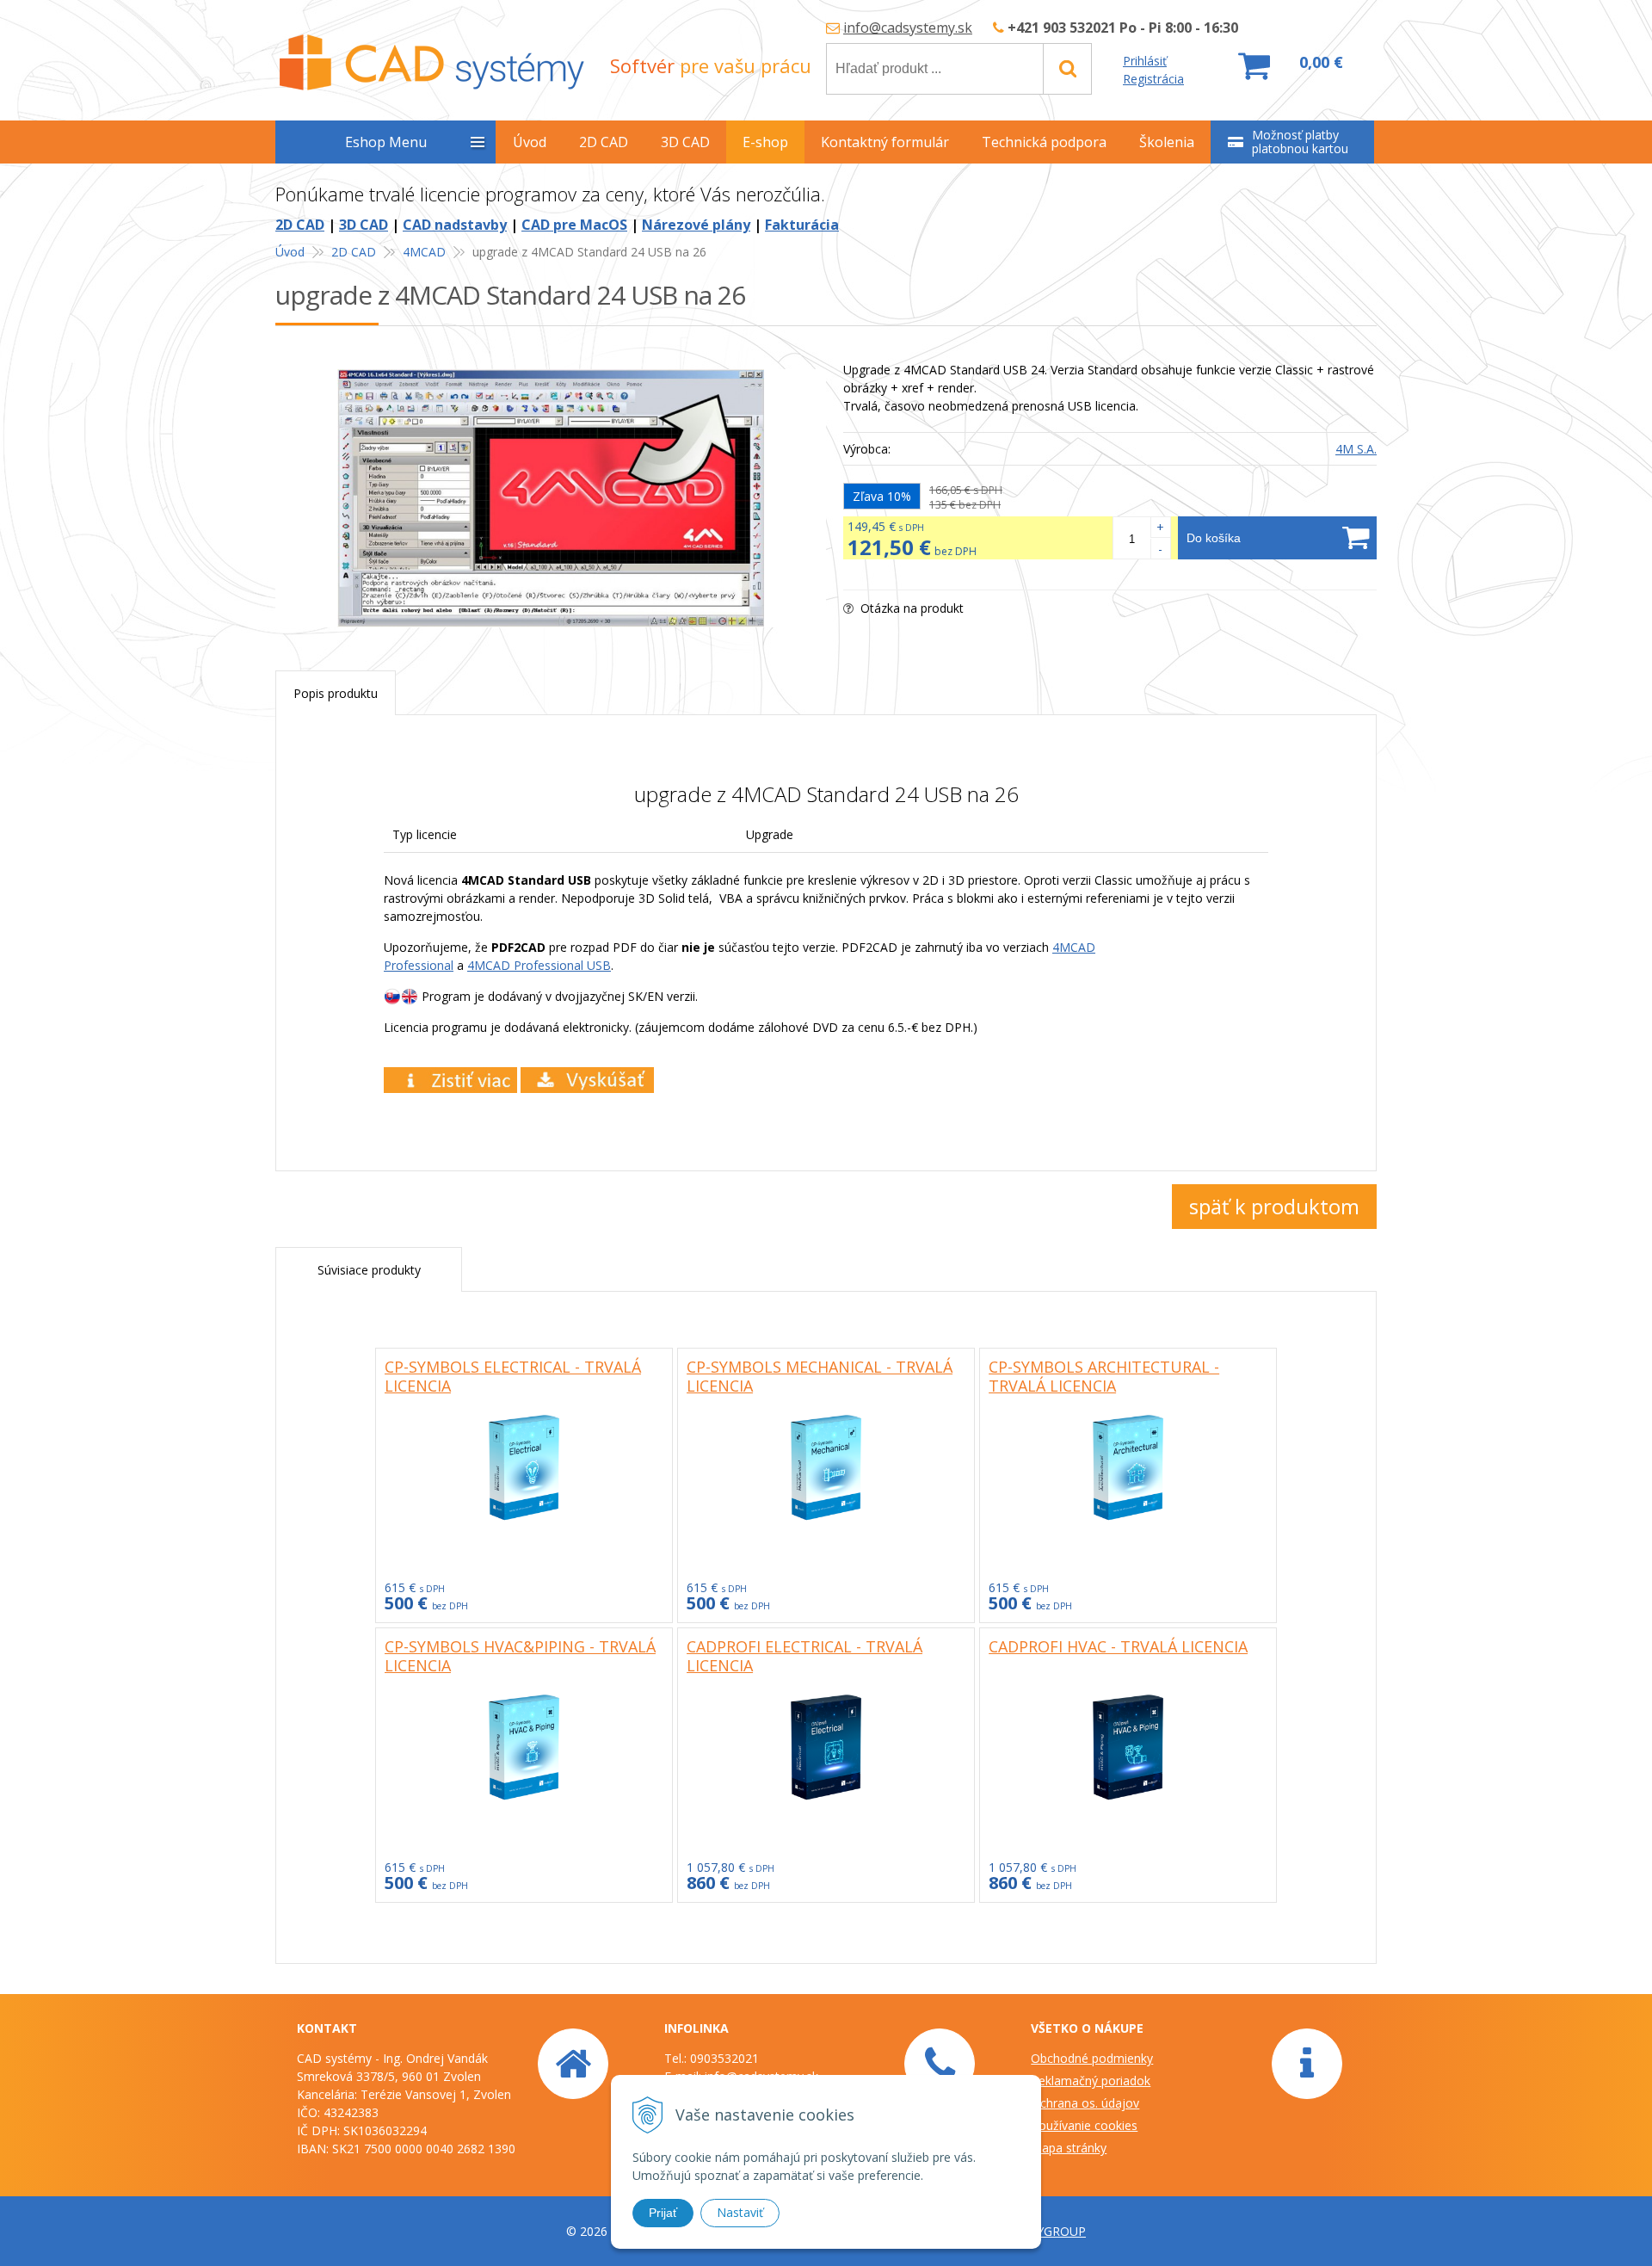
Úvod (290, 252)
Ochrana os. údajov (1085, 2103)
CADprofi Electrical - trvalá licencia (804, 1656)
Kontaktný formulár (885, 142)
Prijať (663, 2213)
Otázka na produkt (910, 608)
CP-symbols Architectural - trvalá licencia (1104, 1376)
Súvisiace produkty (369, 1270)
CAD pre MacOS (574, 225)
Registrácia (1153, 79)
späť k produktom (1274, 1206)
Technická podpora (1044, 142)
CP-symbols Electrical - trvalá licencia (513, 1376)
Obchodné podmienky (1092, 2058)
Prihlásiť (1145, 61)
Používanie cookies (1084, 2125)
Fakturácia (802, 225)
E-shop (765, 142)
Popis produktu (336, 693)
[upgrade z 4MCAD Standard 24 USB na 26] (551, 498)
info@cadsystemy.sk (908, 28)
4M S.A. (1356, 449)
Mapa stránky (1069, 2148)
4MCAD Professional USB (539, 965)
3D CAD (364, 225)
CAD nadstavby (455, 225)
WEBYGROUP (1048, 2231)
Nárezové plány (696, 225)
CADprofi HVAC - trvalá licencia (1118, 1646)
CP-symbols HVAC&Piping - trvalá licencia (520, 1656)
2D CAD (300, 225)
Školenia (1167, 142)
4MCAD (424, 252)
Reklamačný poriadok (1091, 2081)
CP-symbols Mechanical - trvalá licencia (820, 1376)
